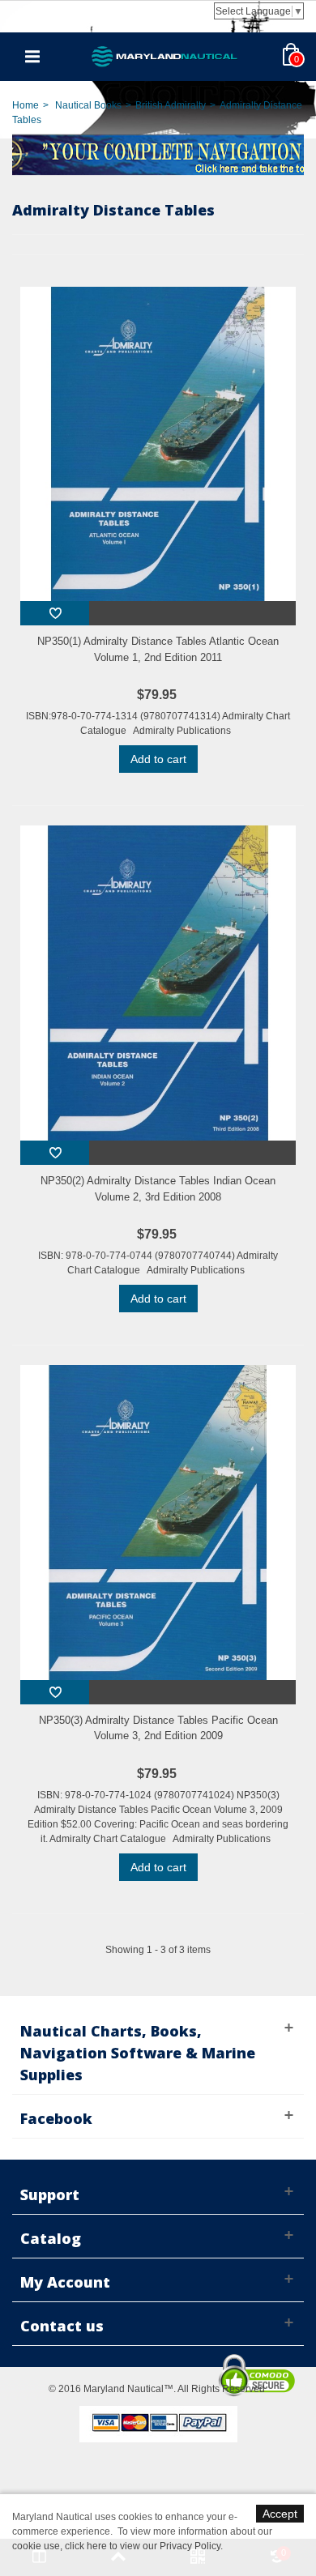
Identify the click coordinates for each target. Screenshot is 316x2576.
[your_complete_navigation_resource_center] (158, 153)
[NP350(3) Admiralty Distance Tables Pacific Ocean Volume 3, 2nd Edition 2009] (158, 1523)
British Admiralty (171, 105)
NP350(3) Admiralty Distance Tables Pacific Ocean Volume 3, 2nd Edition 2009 (158, 1728)
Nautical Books (88, 105)
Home (26, 105)
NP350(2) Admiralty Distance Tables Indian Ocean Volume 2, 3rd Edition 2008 (158, 1189)
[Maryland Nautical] (164, 56)
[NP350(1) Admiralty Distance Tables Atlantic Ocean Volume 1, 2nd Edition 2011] (158, 444)
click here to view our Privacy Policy (143, 2546)
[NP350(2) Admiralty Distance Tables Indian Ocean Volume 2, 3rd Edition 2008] (158, 983)
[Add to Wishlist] (55, 613)
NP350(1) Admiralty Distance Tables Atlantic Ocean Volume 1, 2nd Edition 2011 (158, 649)
